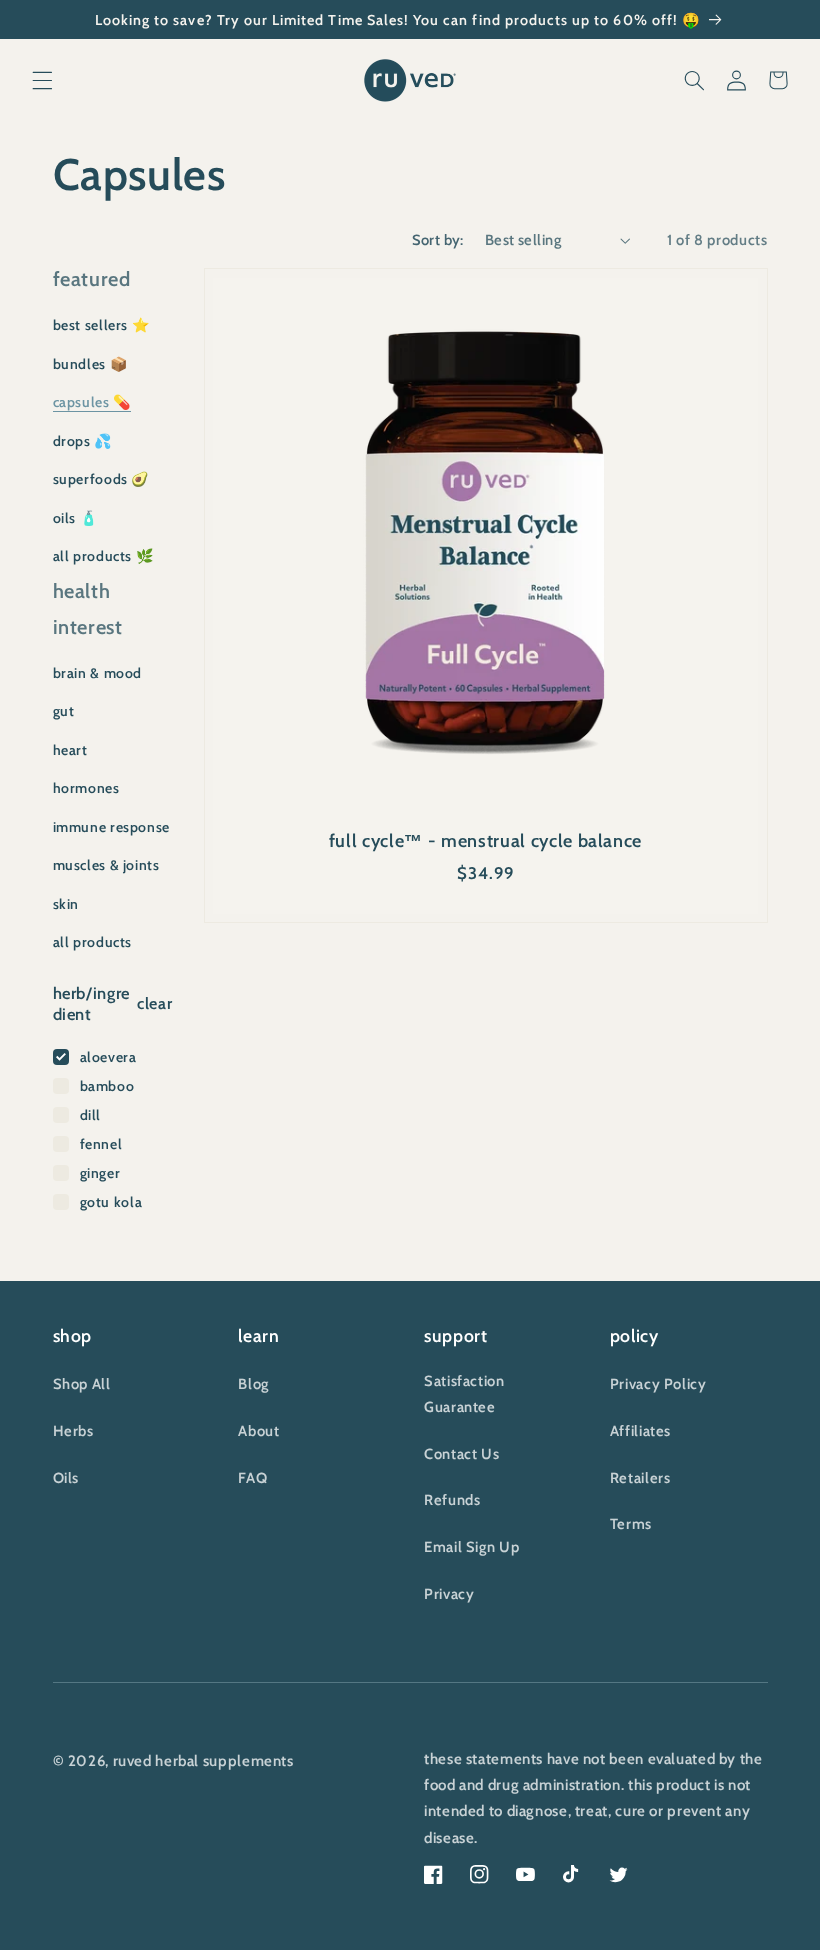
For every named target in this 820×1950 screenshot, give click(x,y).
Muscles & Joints (106, 865)
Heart (70, 750)
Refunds (452, 1500)
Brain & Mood (98, 673)
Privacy (449, 1594)
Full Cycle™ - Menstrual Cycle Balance (485, 841)
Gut (64, 711)
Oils (66, 1478)
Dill (91, 1115)
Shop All (82, 1384)
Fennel (101, 1144)
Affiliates (640, 1431)
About (258, 1431)
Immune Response (111, 827)
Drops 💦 (82, 441)
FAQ (252, 1478)
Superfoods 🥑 (101, 479)
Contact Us (461, 1454)
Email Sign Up (471, 1547)
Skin (66, 904)
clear (154, 1003)
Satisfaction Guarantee (464, 1394)
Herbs (73, 1431)
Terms (631, 1524)
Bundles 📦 (90, 364)
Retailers (640, 1478)
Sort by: (438, 240)
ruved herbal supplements (203, 1761)
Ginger (100, 1173)
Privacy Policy (658, 1384)
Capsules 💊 (92, 402)
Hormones (86, 788)
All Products (93, 942)
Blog (253, 1384)
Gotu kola (111, 1202)
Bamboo (107, 1086)
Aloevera (108, 1057)
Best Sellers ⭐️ (101, 325)
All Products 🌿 (103, 556)
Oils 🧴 (75, 518)
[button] (42, 80)
